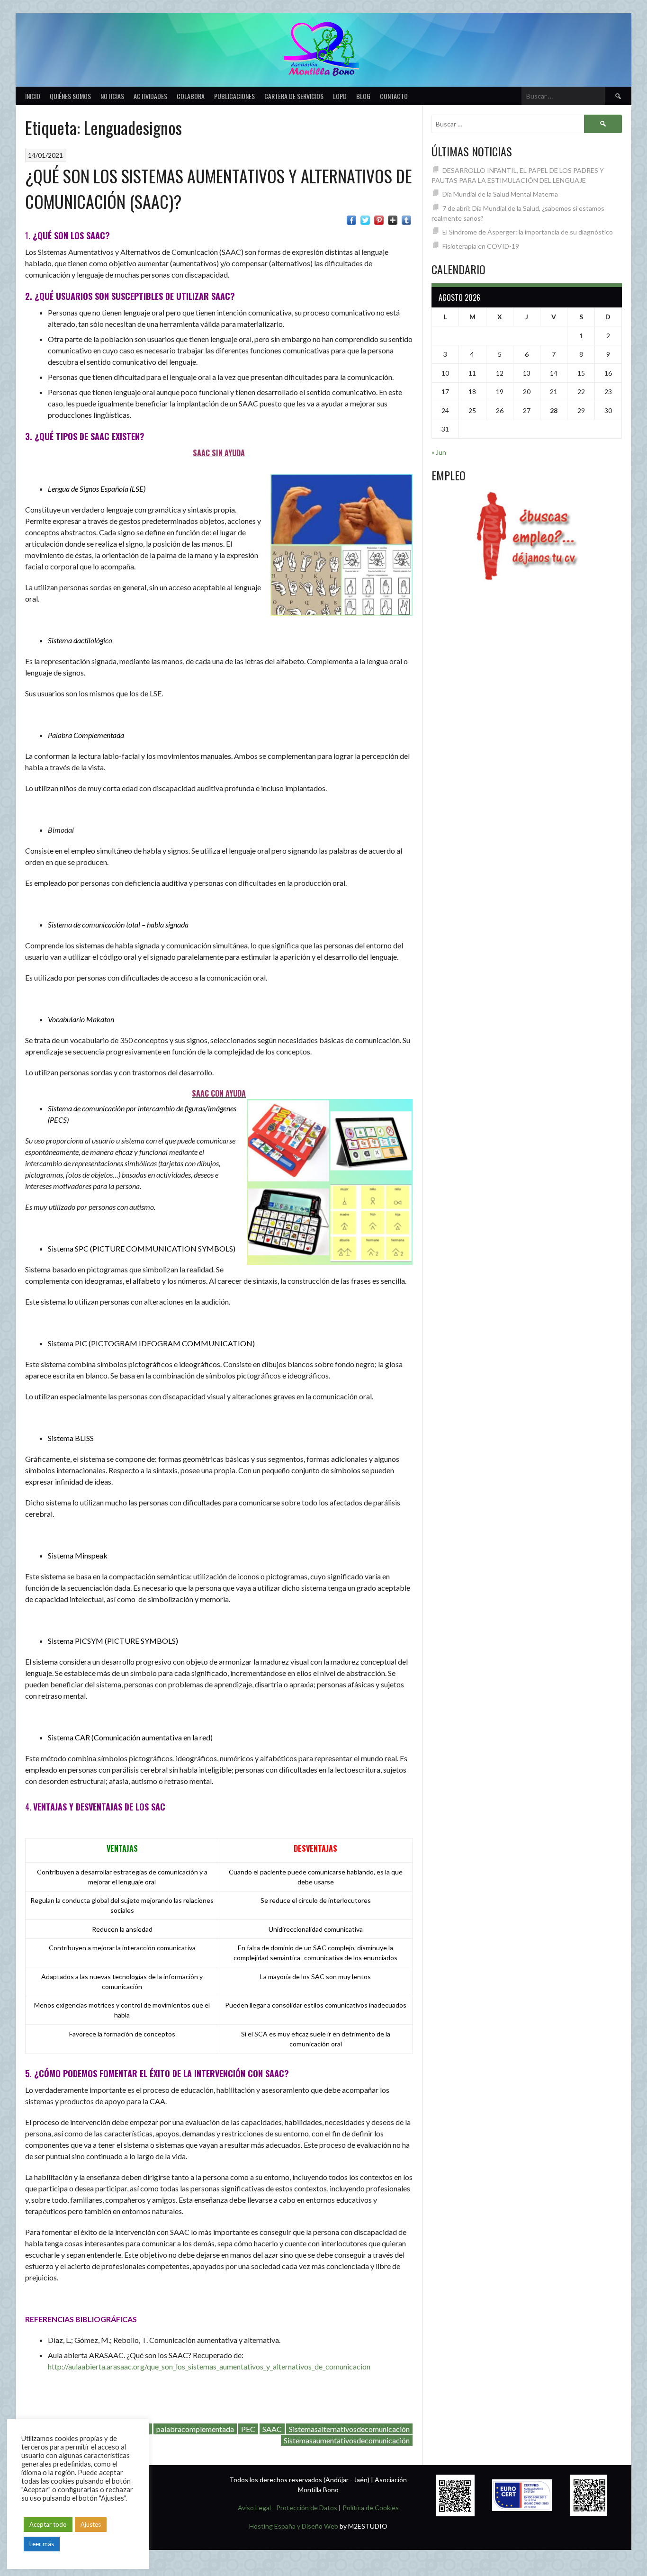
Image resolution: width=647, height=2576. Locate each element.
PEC (248, 2429)
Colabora (191, 96)
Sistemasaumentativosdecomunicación (347, 2440)
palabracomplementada (195, 2429)
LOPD (340, 96)
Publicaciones (234, 96)
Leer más (42, 2544)
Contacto (394, 96)
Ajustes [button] (91, 2524)
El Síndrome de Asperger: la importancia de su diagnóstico (528, 232)
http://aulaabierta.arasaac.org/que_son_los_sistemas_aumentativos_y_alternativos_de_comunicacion (209, 2366)
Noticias (112, 96)
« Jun (439, 452)
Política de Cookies (371, 2508)
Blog (363, 96)
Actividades (150, 96)
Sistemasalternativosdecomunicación (349, 2429)
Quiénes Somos (70, 96)
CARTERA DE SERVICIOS (294, 96)
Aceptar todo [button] (48, 2524)
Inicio (33, 96)
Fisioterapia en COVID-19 (481, 246)
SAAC (272, 2429)
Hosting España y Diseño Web (294, 2526)
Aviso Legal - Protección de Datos (288, 2508)
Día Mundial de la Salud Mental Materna (500, 194)
